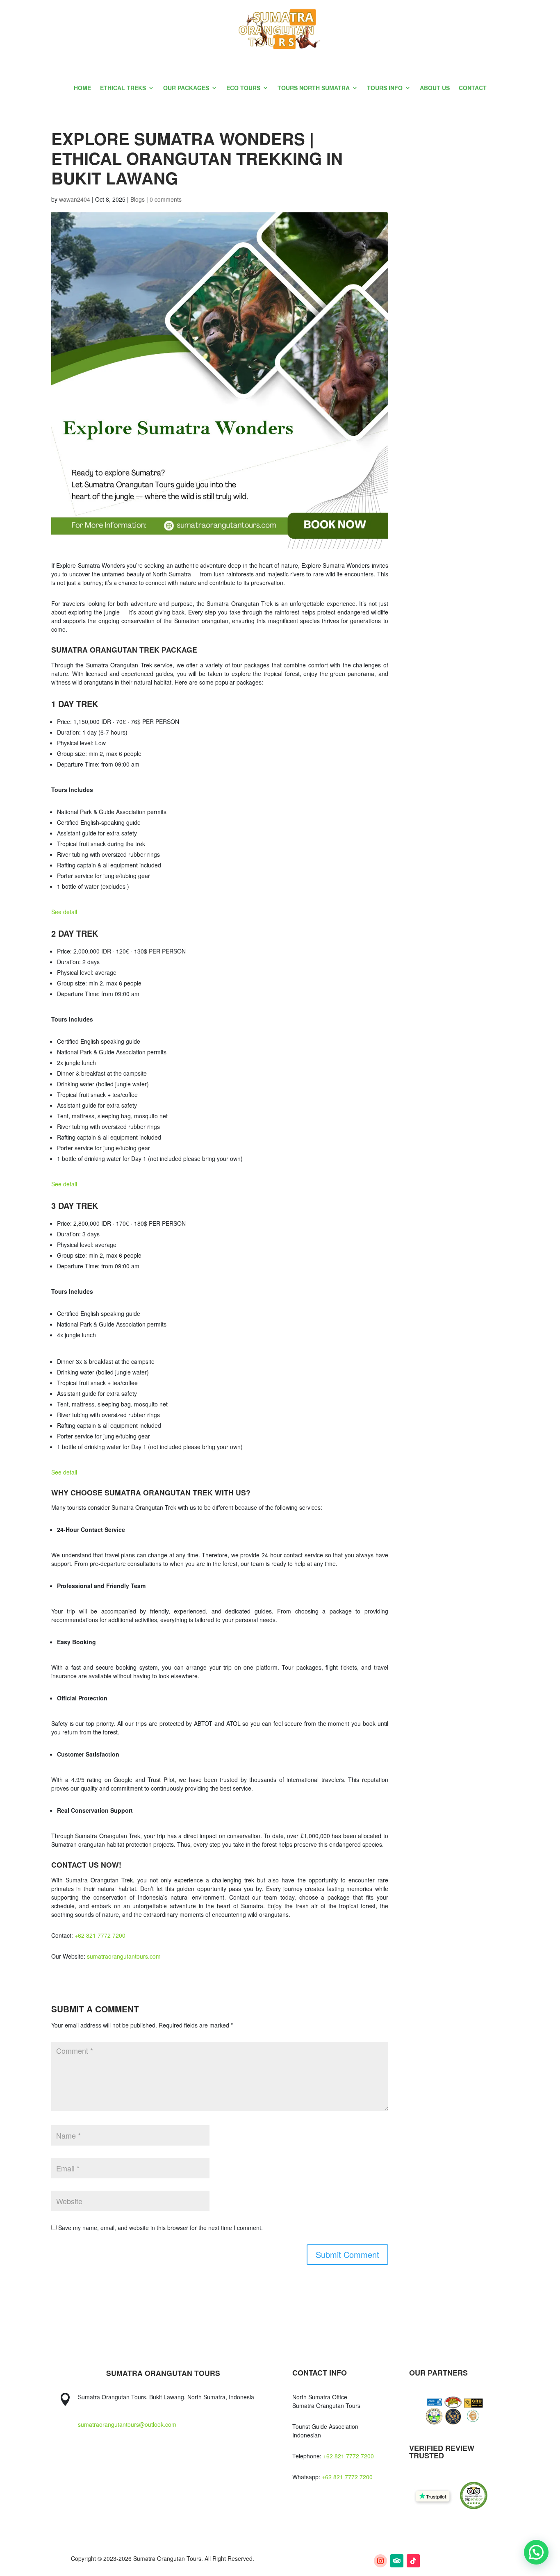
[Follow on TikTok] (413, 2561)
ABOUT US (435, 88)
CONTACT (473, 88)
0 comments (166, 199)
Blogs (138, 199)
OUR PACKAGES (186, 88)
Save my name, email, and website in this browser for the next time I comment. (160, 2228)
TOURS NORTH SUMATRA (314, 88)
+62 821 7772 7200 (348, 2456)
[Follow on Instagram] (380, 2561)
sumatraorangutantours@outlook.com (127, 2424)
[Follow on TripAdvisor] (397, 2561)
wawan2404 (75, 199)
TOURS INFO (385, 88)
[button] (536, 2552)
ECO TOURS (243, 88)
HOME (82, 88)
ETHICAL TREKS (123, 88)
